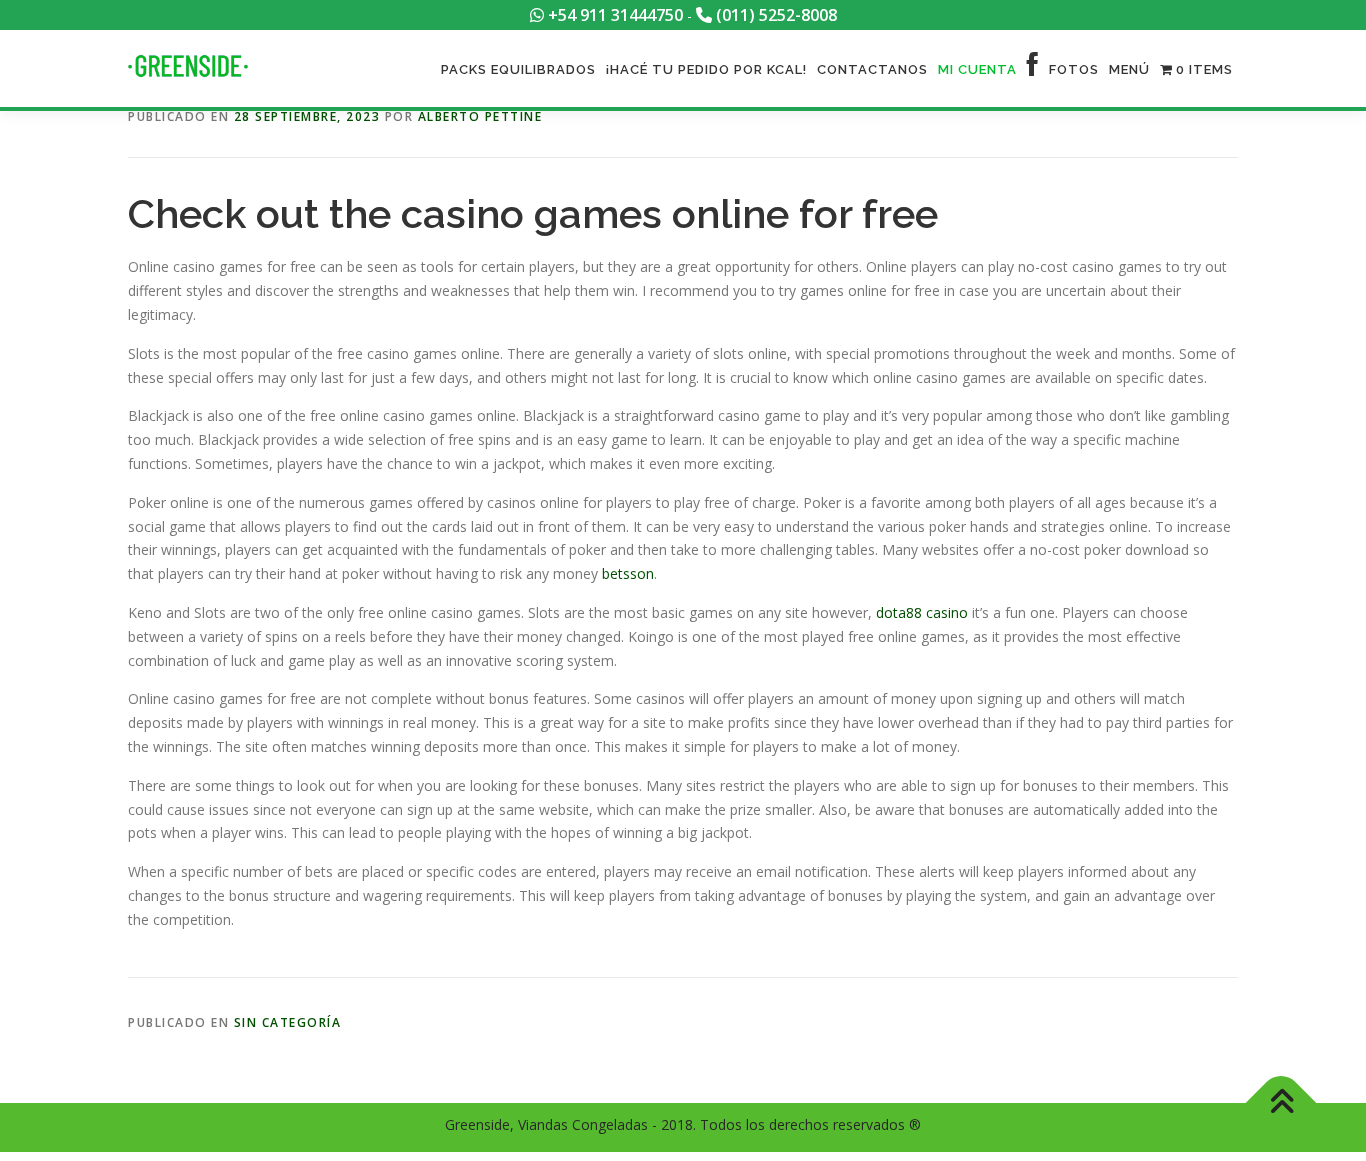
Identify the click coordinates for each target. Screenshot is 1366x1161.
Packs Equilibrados (518, 69)
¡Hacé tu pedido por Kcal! (706, 69)
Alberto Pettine (480, 116)
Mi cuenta (977, 69)
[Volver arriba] (1281, 1103)
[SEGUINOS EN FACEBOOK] (1033, 69)
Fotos (1074, 69)
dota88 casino (922, 612)
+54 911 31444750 (613, 15)
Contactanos (872, 69)
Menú (1129, 69)
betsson (628, 573)
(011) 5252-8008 (774, 15)
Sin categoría (288, 1022)
